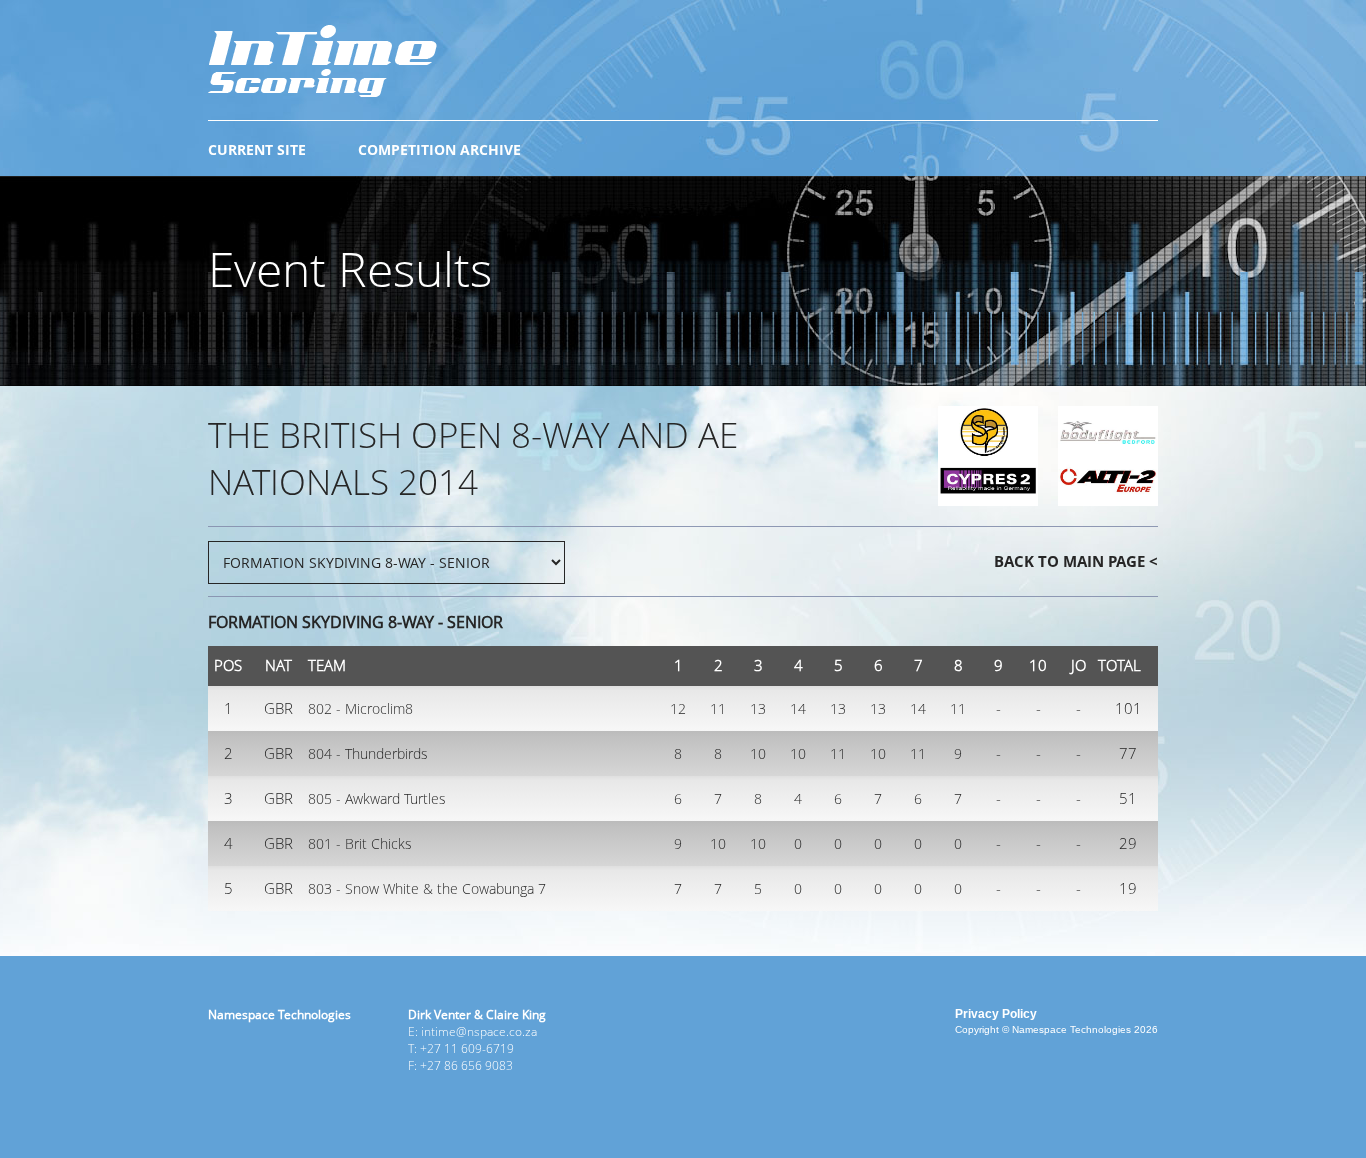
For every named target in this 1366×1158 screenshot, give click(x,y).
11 (718, 708)
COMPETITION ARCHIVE (439, 149)
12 (678, 708)
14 (798, 708)
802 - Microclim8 (360, 708)
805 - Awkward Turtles (377, 798)
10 (758, 753)
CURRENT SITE (257, 149)
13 (758, 708)
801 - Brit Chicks (360, 843)
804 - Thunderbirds (368, 753)
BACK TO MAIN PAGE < (1076, 561)
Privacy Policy (996, 1014)
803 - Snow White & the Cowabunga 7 (427, 888)
